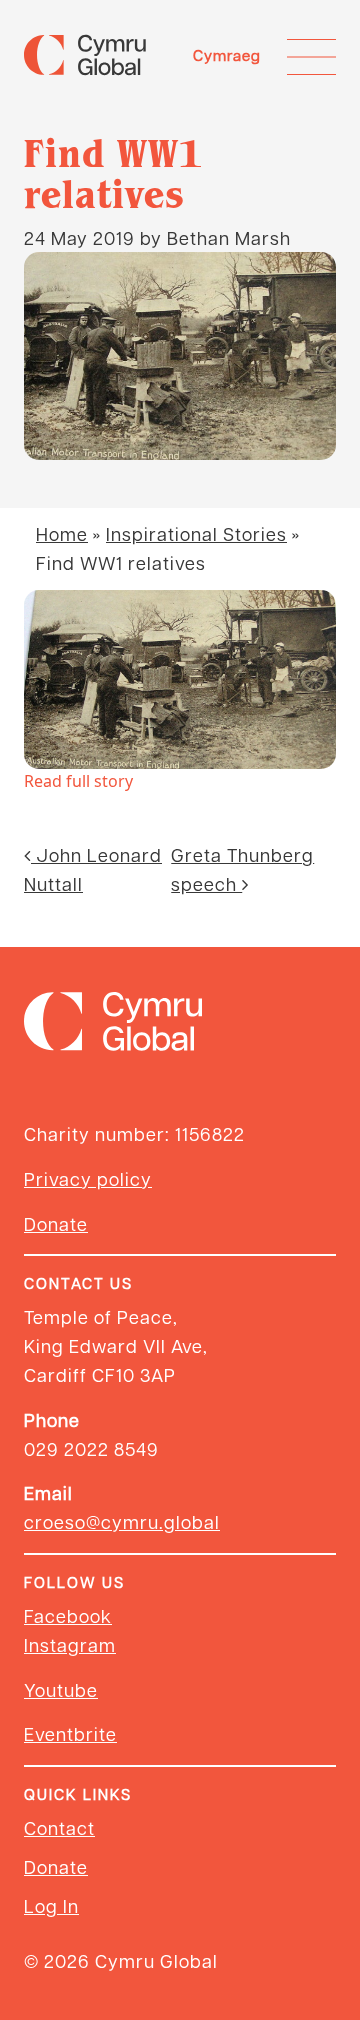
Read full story (78, 781)
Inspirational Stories (196, 533)
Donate (56, 1223)
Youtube (61, 1689)
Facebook (68, 1615)
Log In (51, 1905)
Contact (59, 1827)
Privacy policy (88, 1178)
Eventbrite (70, 1733)
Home (62, 533)
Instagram (70, 1644)
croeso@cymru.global (122, 1521)
